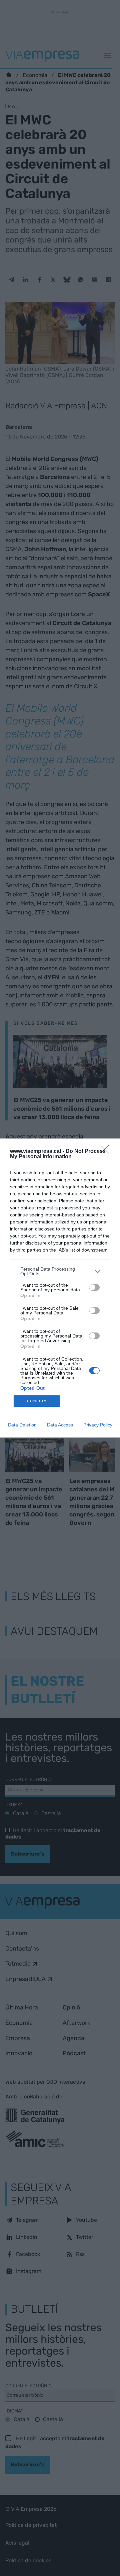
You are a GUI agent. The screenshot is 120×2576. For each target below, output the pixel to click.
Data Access (60, 1425)
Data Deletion (22, 1425)
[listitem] (60, 1271)
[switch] (94, 1287)
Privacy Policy (98, 1425)
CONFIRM (37, 1401)
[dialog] (60, 1288)
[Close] (107, 1152)
